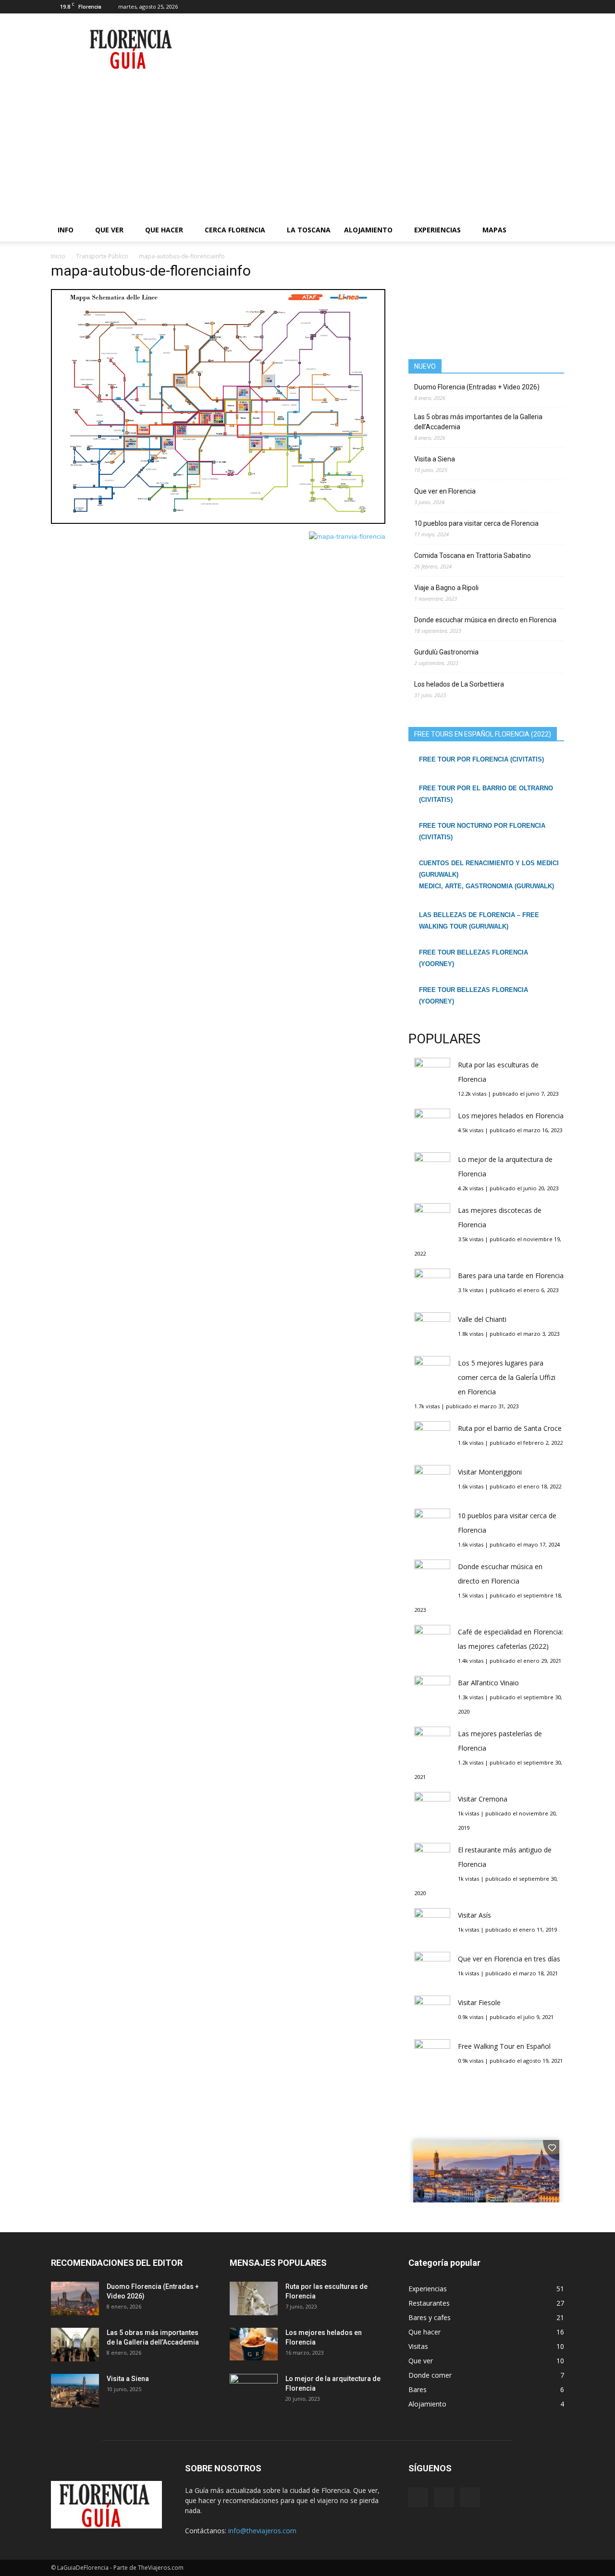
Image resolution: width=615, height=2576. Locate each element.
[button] (553, 230)
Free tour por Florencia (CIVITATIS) (481, 759)
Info (66, 230)
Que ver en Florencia (445, 491)
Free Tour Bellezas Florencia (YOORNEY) (474, 958)
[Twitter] (557, 7)
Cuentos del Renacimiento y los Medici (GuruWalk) (489, 869)
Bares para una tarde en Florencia (511, 1276)
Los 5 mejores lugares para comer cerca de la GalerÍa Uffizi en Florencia (507, 1377)
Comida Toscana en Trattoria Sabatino (473, 556)
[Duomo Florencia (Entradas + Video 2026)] (75, 2298)
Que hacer (164, 230)
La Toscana (309, 230)
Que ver (109, 230)
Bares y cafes (430, 2317)
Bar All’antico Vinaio (488, 1683)
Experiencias (437, 230)
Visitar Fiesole (479, 2002)
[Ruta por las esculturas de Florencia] (254, 2298)
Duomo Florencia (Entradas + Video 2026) (477, 387)
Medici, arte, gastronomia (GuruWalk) (486, 886)
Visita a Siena (435, 459)
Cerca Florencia (235, 230)
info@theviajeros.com (262, 2531)
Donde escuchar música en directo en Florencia (485, 620)
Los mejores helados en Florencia (511, 1116)
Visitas (418, 2346)
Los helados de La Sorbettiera (459, 684)
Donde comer (430, 2375)
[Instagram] (541, 7)
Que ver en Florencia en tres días (509, 1959)
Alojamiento (368, 230)
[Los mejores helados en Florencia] (254, 2344)
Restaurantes (429, 2303)
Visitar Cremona (483, 1799)
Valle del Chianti (482, 1319)
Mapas (494, 230)
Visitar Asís (474, 1915)
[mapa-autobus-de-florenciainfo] (218, 521)
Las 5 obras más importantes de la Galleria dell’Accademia (478, 422)
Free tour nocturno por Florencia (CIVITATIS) (482, 831)
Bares (418, 2389)
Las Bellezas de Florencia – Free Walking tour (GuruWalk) (479, 921)
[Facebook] (525, 7)
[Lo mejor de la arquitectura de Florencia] (254, 2391)
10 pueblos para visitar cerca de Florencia (476, 523)
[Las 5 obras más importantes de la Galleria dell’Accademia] (75, 2345)
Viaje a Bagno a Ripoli (446, 588)
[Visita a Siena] (75, 2391)
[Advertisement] (307, 146)
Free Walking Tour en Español (504, 2046)
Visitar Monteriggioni (490, 1472)
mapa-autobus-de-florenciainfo (151, 271)
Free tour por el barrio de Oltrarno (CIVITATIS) (486, 794)
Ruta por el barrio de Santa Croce (510, 1428)
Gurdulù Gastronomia (446, 652)
